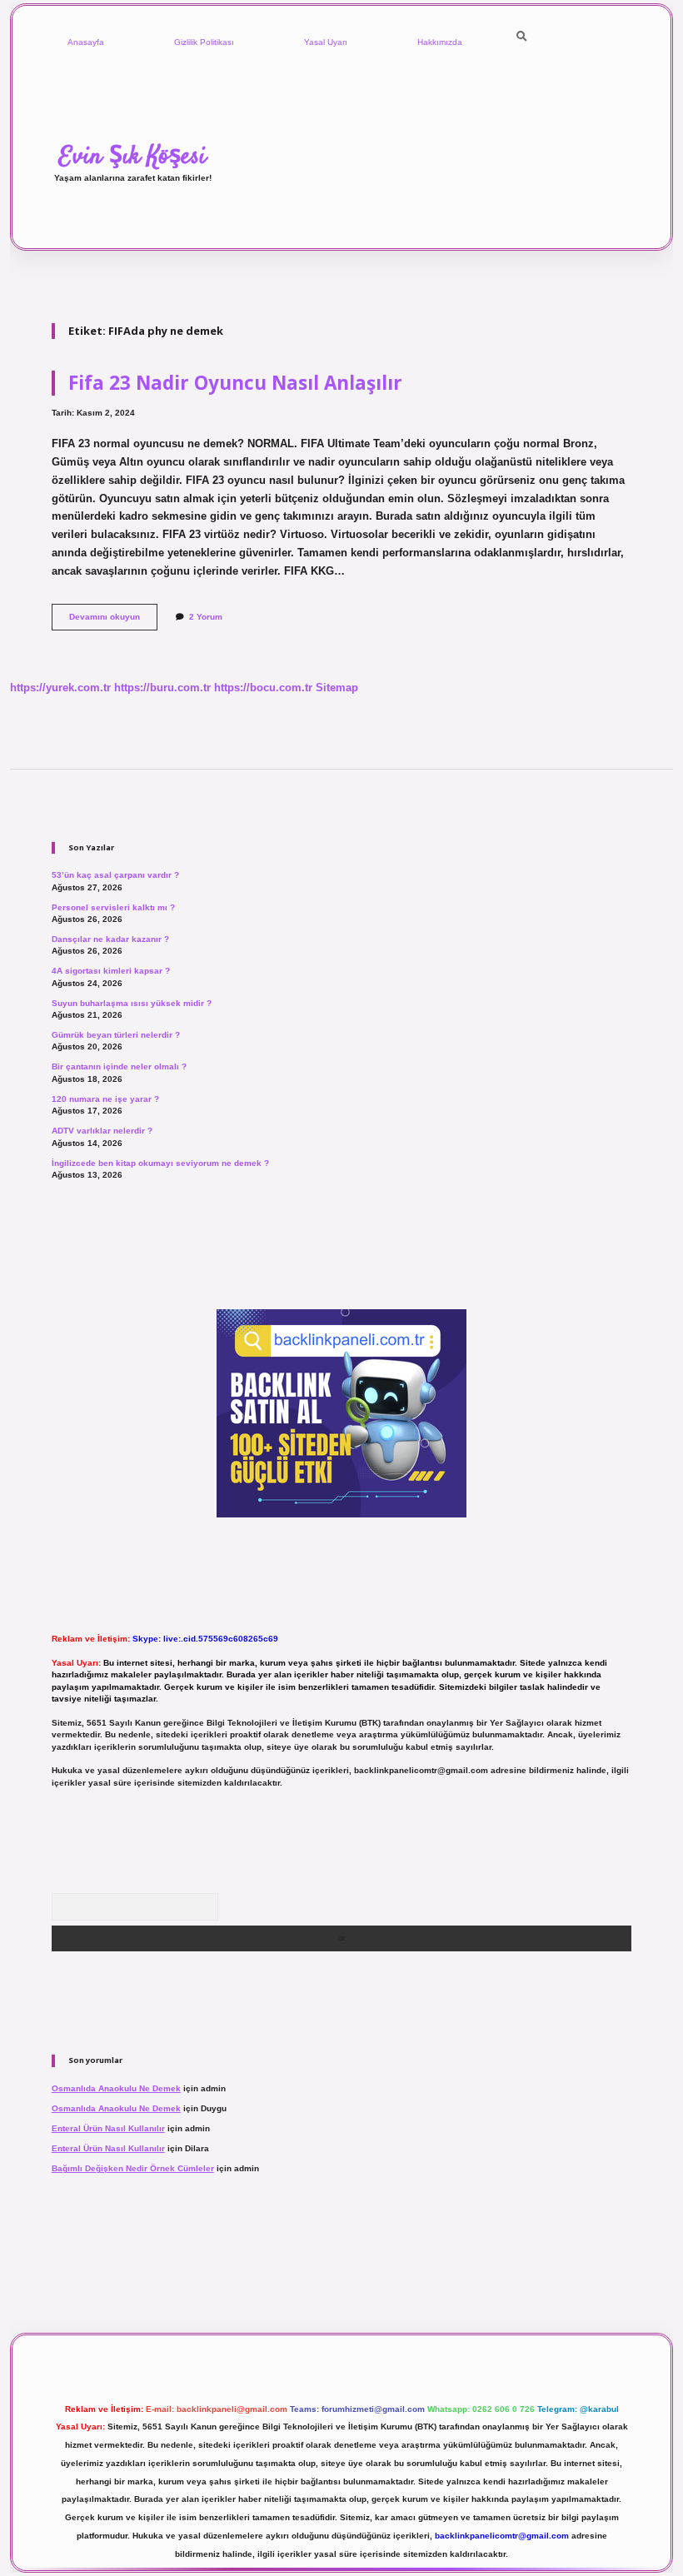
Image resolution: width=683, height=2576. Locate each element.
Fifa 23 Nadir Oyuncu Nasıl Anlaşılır (235, 383)
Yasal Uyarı (326, 42)
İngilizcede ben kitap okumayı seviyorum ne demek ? (160, 1163)
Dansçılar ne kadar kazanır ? (110, 939)
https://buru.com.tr (162, 688)
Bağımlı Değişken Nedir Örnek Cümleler (133, 2168)
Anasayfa (86, 42)
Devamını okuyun (113, 621)
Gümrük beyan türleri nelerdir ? (116, 1035)
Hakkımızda (440, 42)
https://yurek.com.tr (60, 688)
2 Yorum (206, 617)
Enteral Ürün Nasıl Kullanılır (108, 2128)
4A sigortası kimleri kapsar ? (111, 971)
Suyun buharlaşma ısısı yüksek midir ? (132, 1003)
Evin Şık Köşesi (133, 157)
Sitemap (337, 688)
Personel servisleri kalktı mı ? (113, 907)
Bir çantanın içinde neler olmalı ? (119, 1066)
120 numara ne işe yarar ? (105, 1099)
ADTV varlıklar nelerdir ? (102, 1131)
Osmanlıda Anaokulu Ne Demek (116, 2088)
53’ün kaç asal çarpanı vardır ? (115, 875)
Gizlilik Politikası (204, 42)
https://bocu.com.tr (263, 688)
